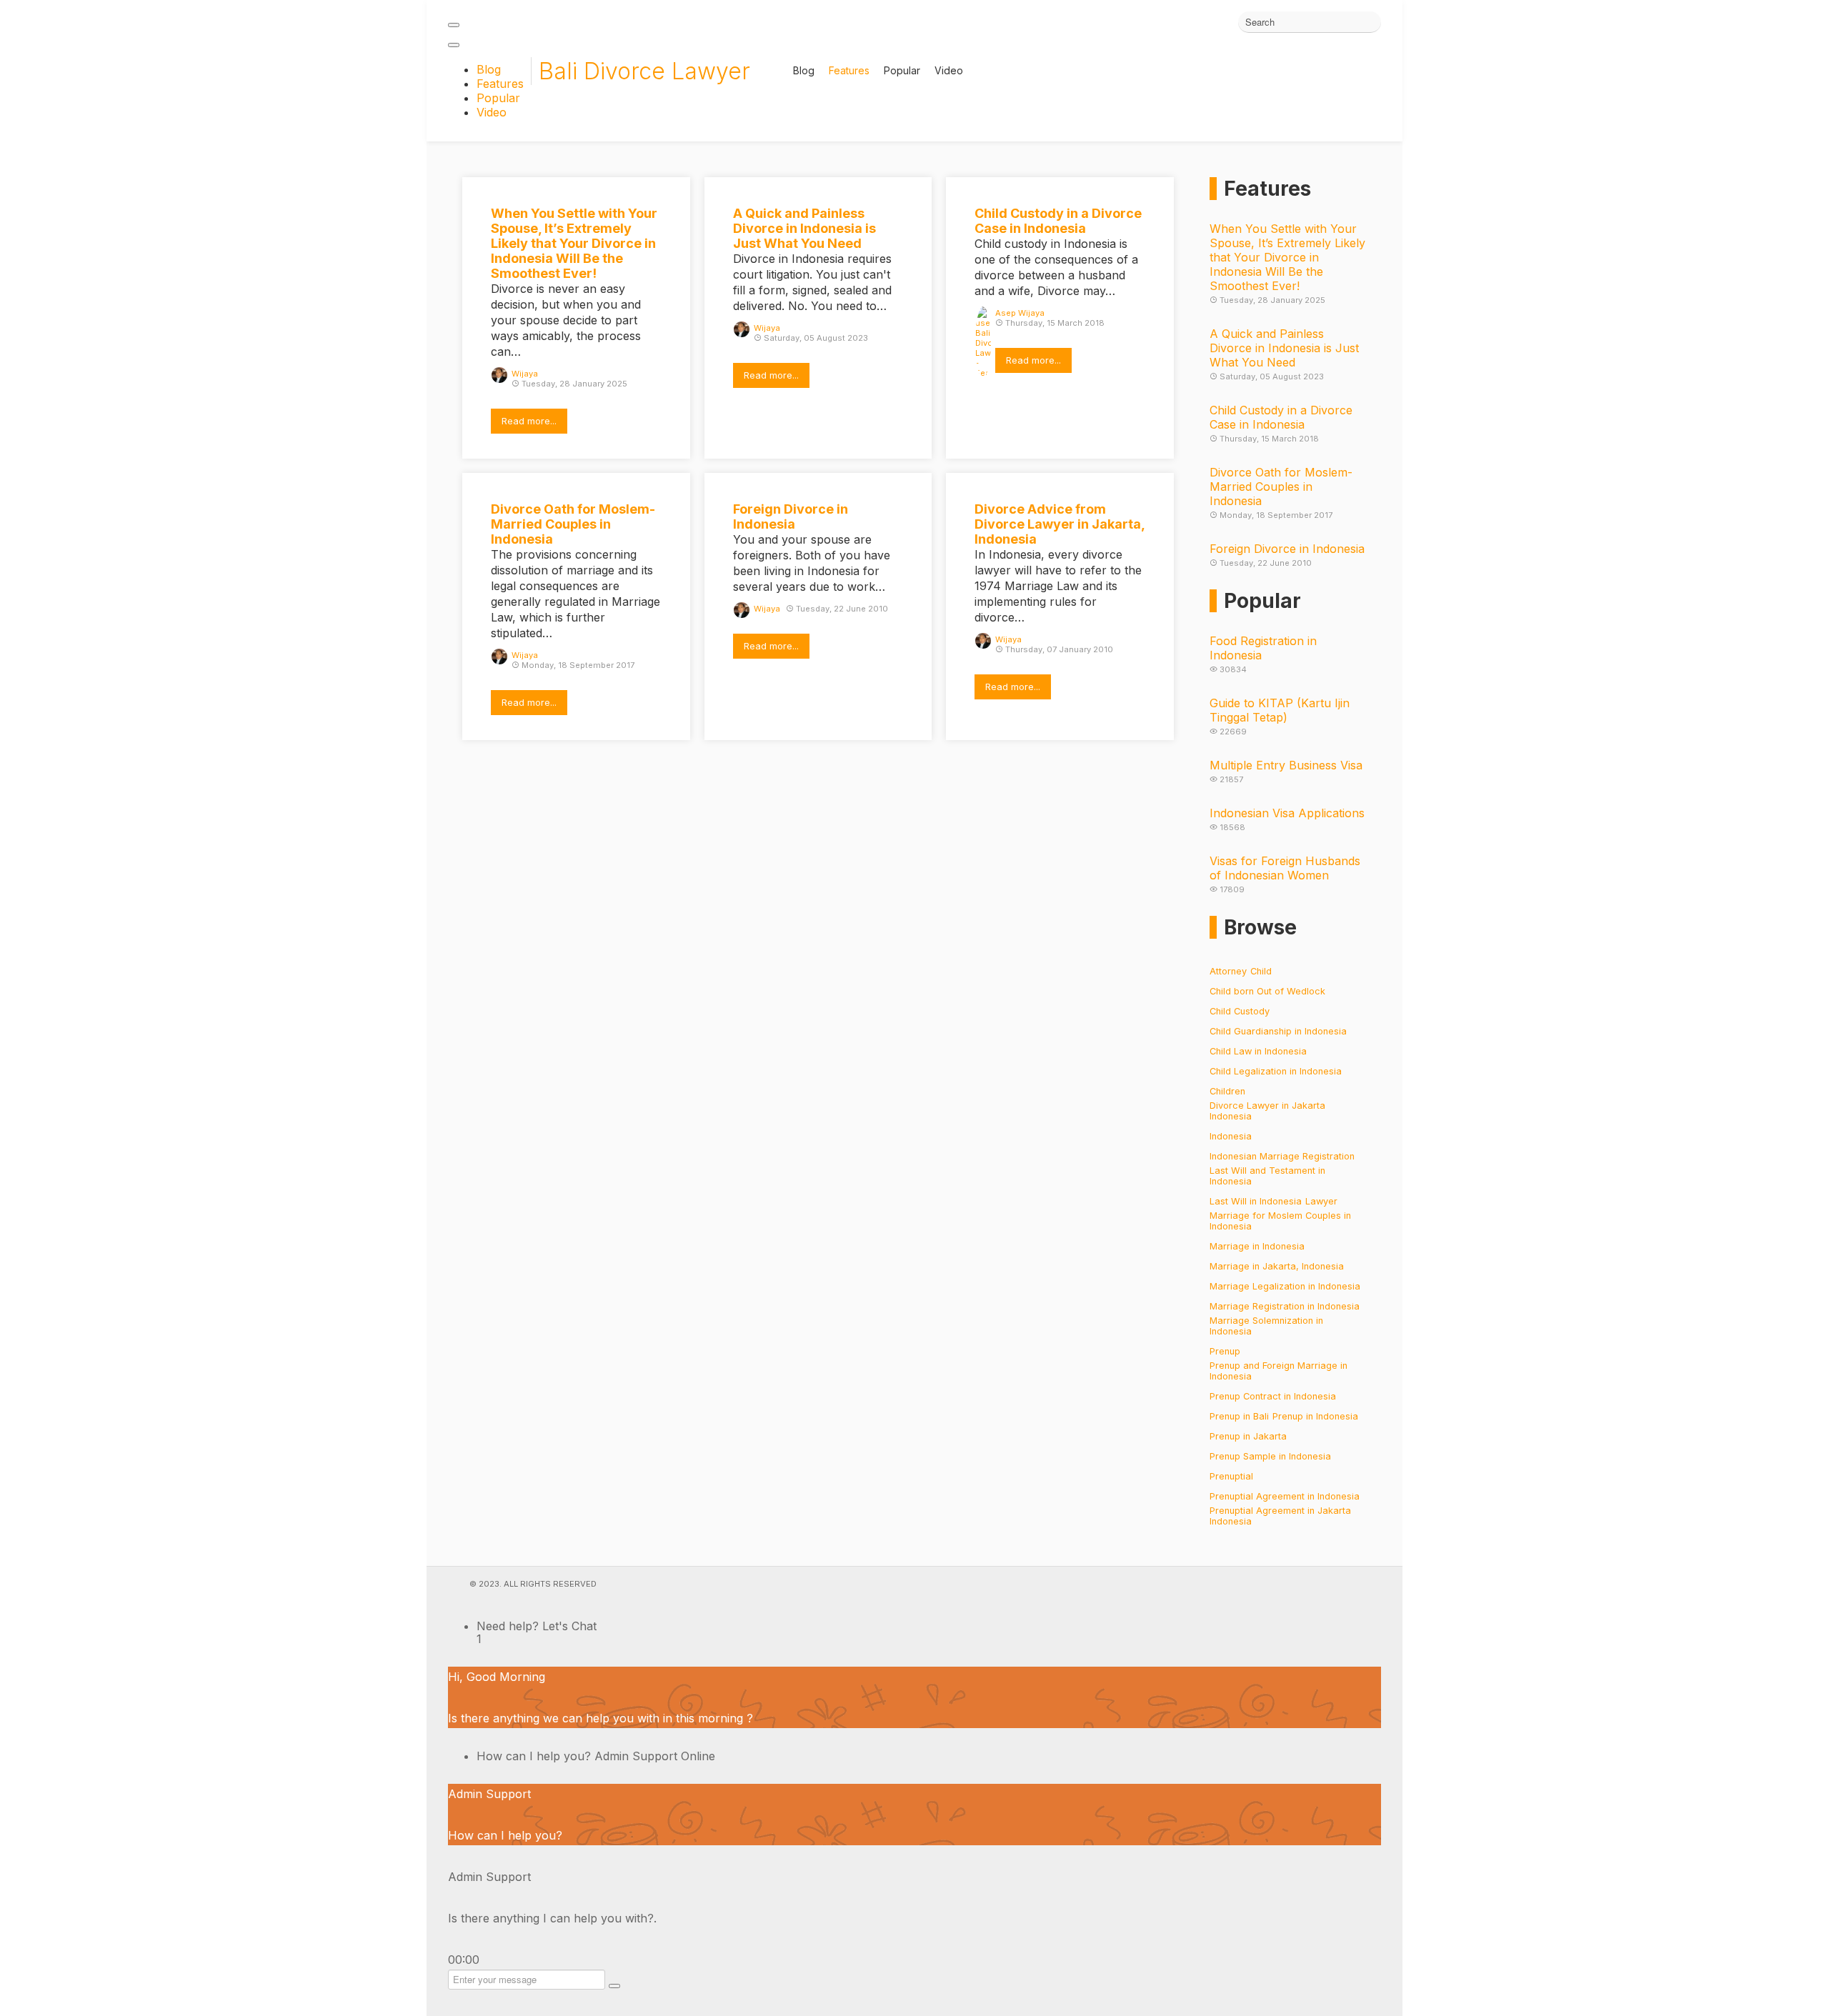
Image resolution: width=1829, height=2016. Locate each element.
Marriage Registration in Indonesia (1285, 1306)
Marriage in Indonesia (1257, 1246)
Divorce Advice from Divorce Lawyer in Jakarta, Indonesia (1060, 524)
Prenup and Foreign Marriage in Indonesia (1279, 1371)
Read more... (529, 421)
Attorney (1228, 971)
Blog (804, 71)
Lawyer (1321, 1201)
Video (949, 71)
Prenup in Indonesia (1315, 1416)
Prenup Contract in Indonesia (1273, 1396)
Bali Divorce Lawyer (644, 71)
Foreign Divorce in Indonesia (1287, 549)
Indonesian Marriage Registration (1282, 1156)
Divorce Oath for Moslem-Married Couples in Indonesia (1281, 486)
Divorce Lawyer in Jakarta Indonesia (1267, 1111)
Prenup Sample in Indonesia (1270, 1456)
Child (1261, 971)
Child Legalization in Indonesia (1276, 1071)
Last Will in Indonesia (1256, 1201)
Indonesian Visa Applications (1287, 813)
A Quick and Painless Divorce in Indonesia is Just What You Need (1284, 348)
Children (1227, 1091)
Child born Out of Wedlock (1267, 991)
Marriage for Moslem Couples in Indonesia (1280, 1221)
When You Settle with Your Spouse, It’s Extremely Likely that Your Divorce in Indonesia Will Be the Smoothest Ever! (1287, 257)
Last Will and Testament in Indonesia (1267, 1176)
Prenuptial (1231, 1476)
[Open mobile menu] (454, 25)
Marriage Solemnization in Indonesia (1266, 1326)
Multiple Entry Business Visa (1286, 765)
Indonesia (1231, 1136)
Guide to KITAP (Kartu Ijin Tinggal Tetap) (1280, 710)
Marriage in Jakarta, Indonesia (1277, 1266)
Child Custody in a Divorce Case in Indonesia (1281, 417)
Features (849, 71)
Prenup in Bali (1239, 1416)
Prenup (1225, 1351)
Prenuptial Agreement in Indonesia (1285, 1496)
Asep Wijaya (1020, 313)
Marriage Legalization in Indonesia (1285, 1286)
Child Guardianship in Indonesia (1278, 1031)
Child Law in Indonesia (1258, 1051)
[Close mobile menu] (454, 45)
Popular (902, 71)
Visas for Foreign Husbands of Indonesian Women (1285, 868)
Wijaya (525, 374)
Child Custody (1240, 1011)
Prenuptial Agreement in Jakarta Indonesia (1280, 1516)
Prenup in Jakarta (1248, 1436)
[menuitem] (489, 69)
